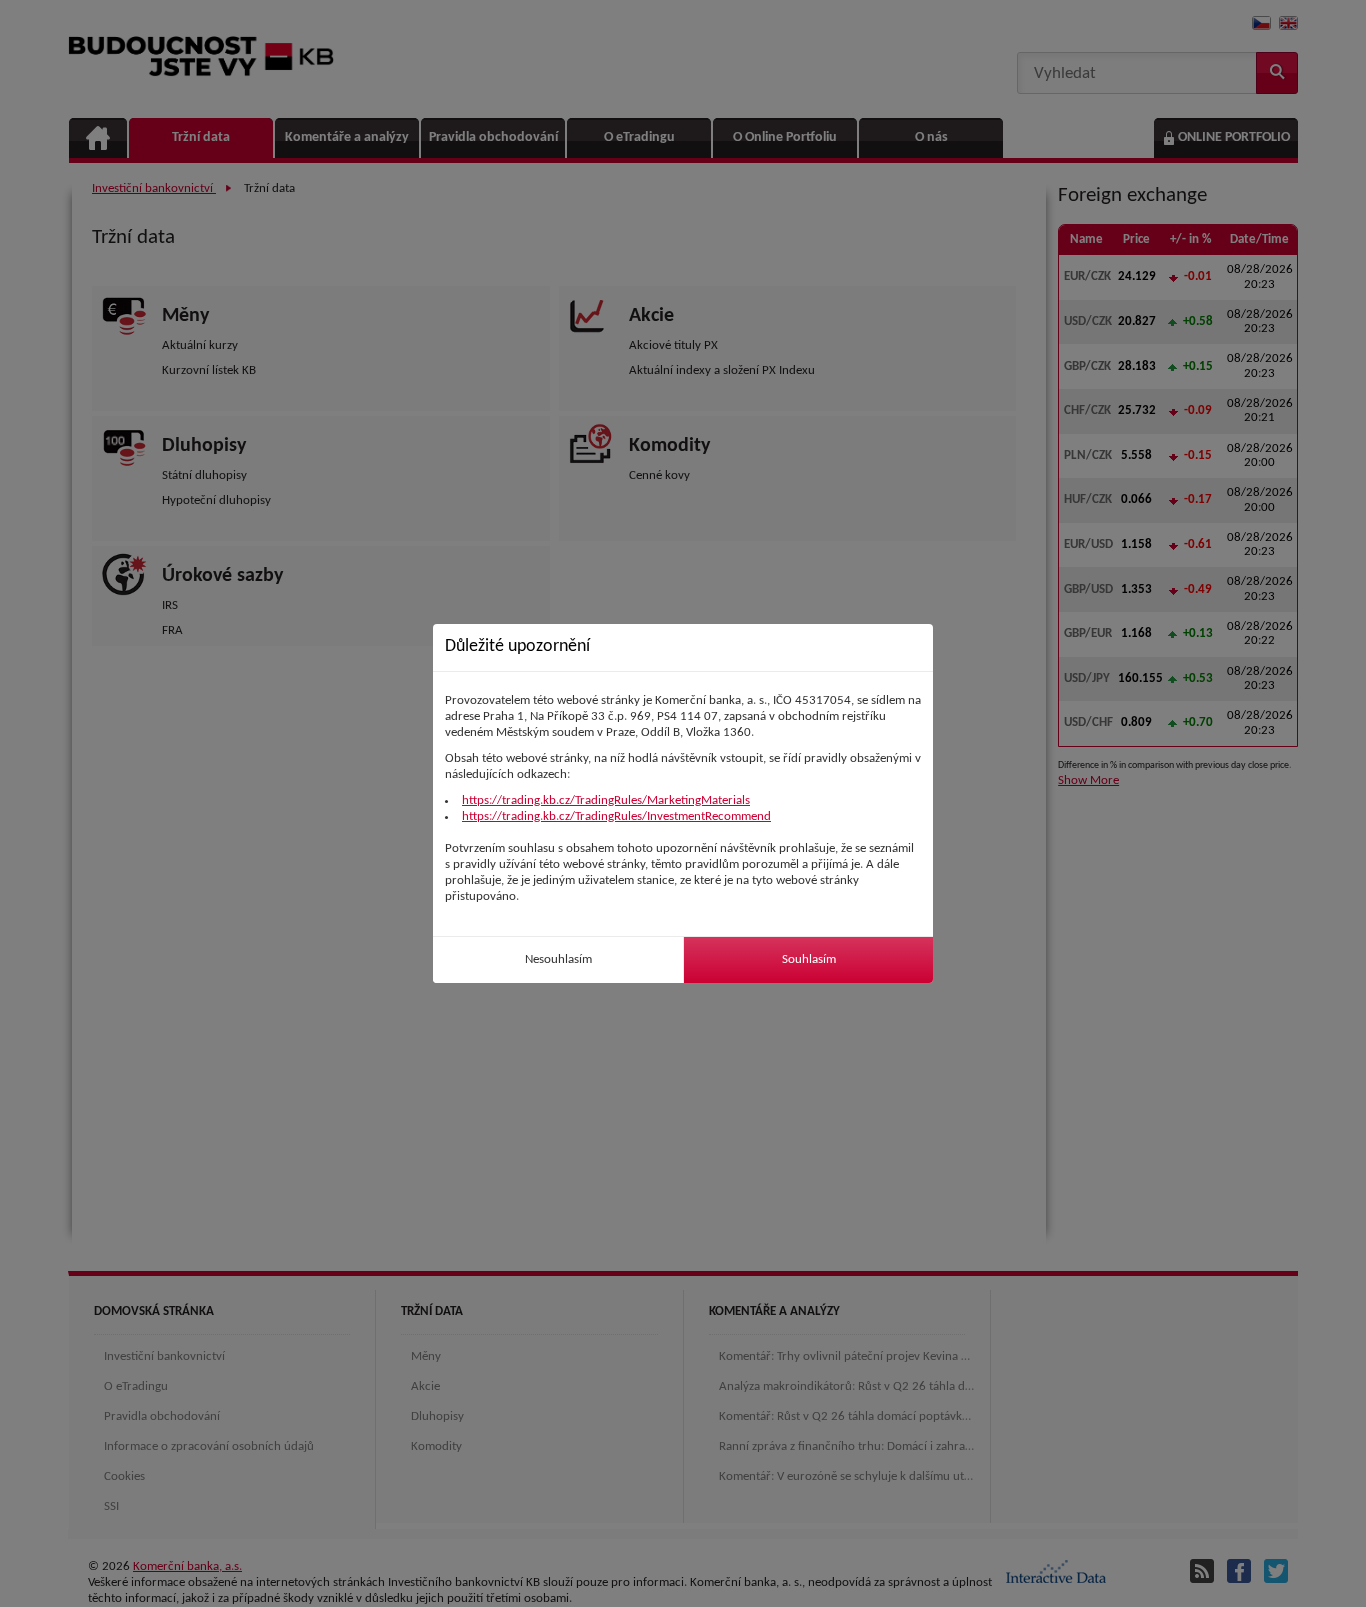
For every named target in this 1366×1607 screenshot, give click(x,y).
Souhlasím (809, 959)
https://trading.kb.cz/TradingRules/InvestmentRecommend (616, 816)
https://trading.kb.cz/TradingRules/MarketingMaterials (606, 800)
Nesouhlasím (558, 959)
